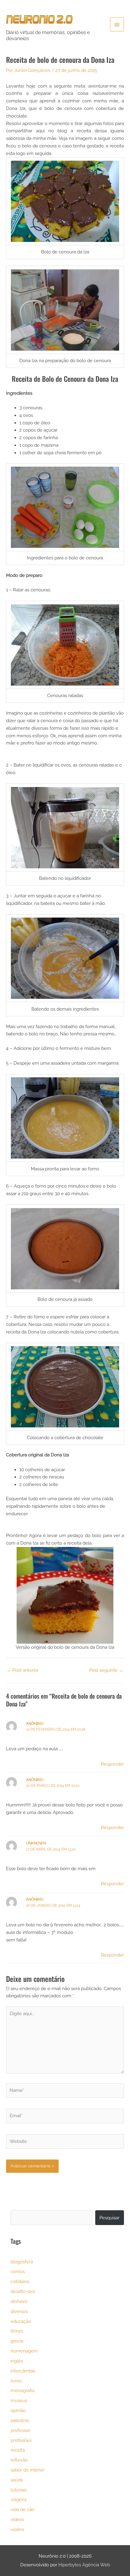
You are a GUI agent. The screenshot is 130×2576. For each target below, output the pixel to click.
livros (16, 2381)
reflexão (19, 2460)
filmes (17, 2331)
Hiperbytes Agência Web (84, 2565)
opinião (18, 2410)
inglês (17, 2361)
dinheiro (19, 2301)
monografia (23, 2390)
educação (21, 2321)
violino (17, 2529)
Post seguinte (106, 1670)
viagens (19, 2499)
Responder (112, 1764)
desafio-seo (23, 2291)
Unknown (36, 1843)
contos (18, 2271)
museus (19, 2400)
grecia (17, 2341)
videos (17, 2519)
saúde (17, 2480)
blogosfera (22, 2262)
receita (18, 2450)
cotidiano (20, 2281)
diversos (19, 2311)
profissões (21, 2440)
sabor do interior (28, 2470)
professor (20, 2430)
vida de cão (23, 2509)
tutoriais (19, 2490)
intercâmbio (23, 2371)
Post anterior (23, 1670)
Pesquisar (109, 2218)
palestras (20, 2420)
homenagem (24, 2351)
